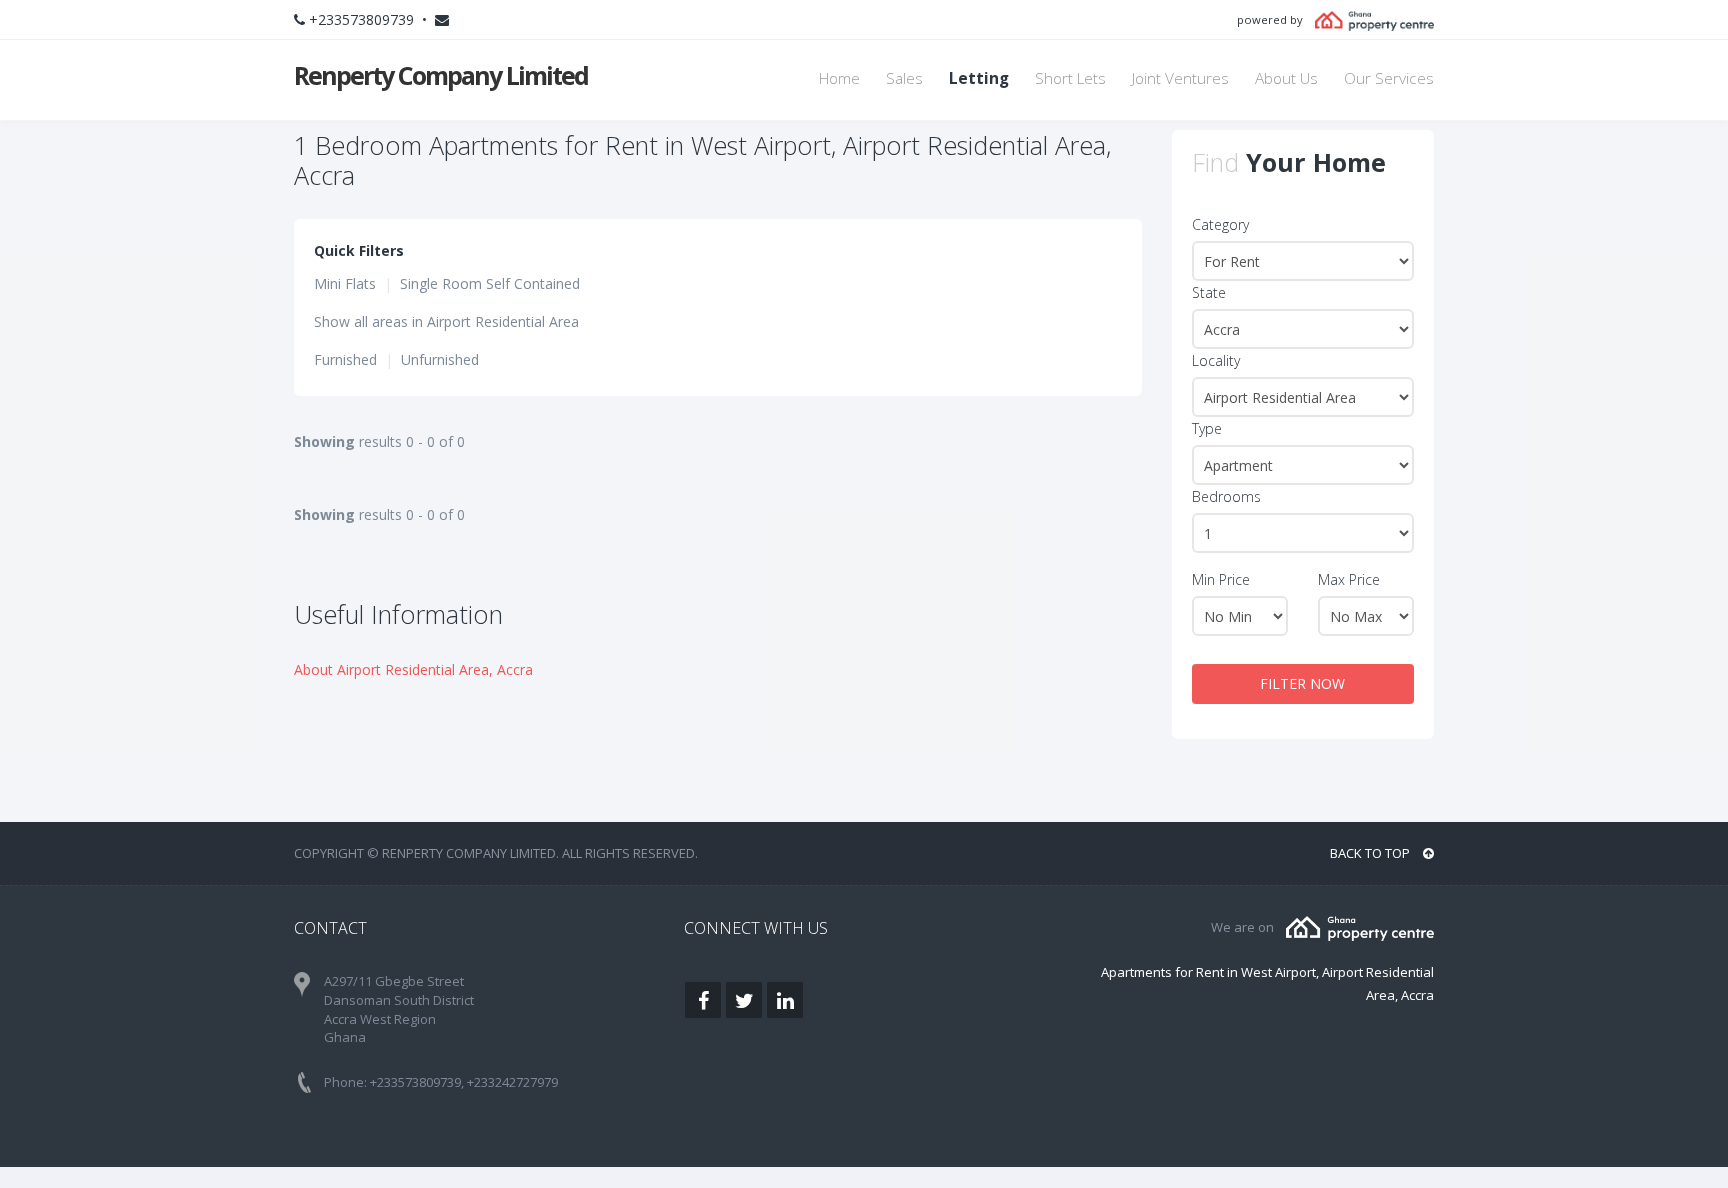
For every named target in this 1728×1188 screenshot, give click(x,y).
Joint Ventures (1180, 78)
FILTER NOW (1302, 683)
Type (1207, 428)
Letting (979, 78)
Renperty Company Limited (441, 75)
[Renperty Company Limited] (1360, 927)
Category (1220, 224)
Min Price (1221, 579)
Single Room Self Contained (490, 283)
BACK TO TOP (1371, 853)
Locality (1216, 360)
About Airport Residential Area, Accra (413, 669)
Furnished (345, 359)
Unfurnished (440, 359)
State (1209, 292)
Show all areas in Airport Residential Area (446, 321)
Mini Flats (345, 283)
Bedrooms (1226, 496)
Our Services (1389, 78)
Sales (904, 78)
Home (839, 78)
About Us (1286, 78)
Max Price (1349, 579)
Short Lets (1070, 78)
